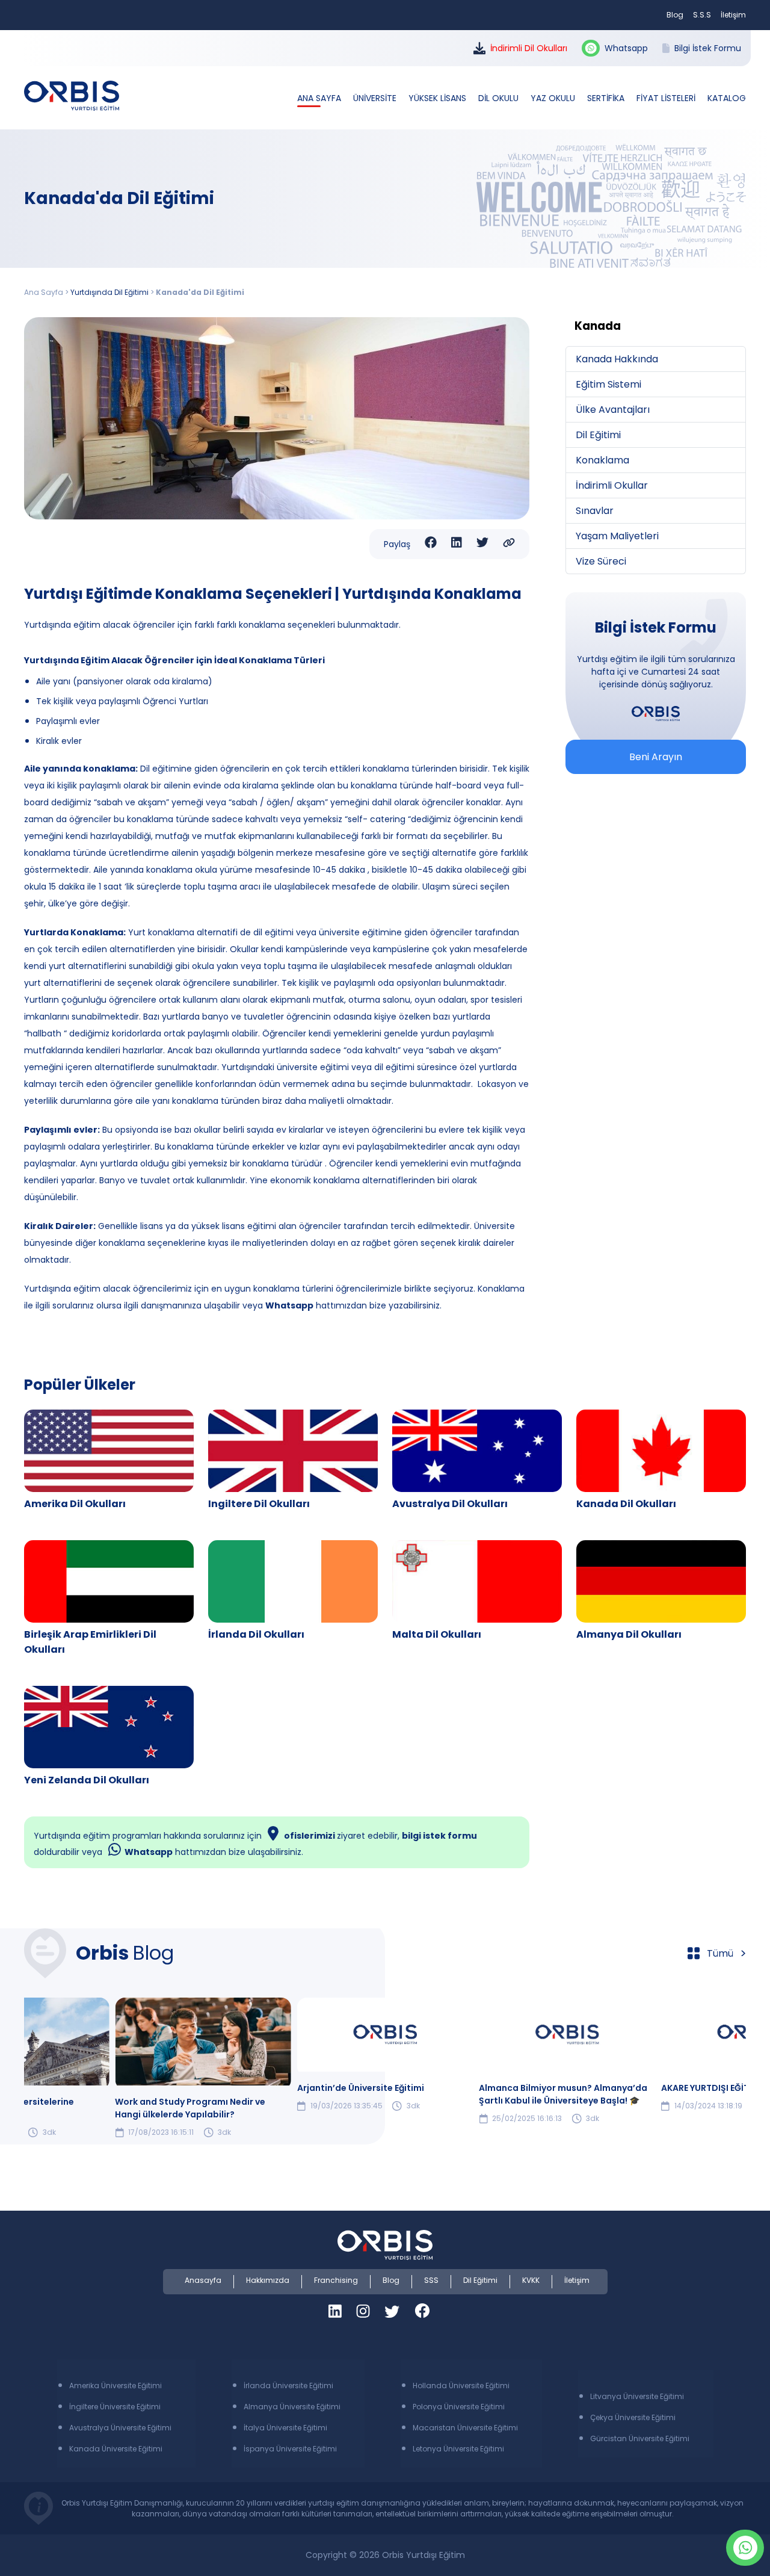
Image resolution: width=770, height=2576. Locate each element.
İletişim (733, 15)
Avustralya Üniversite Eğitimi (120, 2428)
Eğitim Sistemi (608, 384)
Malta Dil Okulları (437, 1634)
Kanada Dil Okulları (626, 1504)
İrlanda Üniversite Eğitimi (288, 2386)
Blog (675, 15)
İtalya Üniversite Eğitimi (285, 2428)
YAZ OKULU (554, 98)
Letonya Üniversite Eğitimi (458, 2449)
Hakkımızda (268, 2280)
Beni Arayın (656, 757)
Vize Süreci (601, 561)
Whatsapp (626, 48)
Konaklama (602, 460)
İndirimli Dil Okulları (529, 48)
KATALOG (727, 98)
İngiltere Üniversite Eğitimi (115, 2407)
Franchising (336, 2280)
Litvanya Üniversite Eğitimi (637, 2396)
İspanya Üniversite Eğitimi (290, 2449)
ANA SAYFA (320, 98)
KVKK (531, 2280)
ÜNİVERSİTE (376, 98)
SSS (431, 2280)
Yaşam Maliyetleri (617, 536)
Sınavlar (595, 511)
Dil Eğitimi (598, 435)
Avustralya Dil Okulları (450, 1504)
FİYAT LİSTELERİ (667, 98)
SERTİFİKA (607, 98)
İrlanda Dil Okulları (256, 1634)
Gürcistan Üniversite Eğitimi (640, 2438)
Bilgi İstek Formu (708, 48)
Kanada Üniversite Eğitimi (116, 2449)
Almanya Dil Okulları (629, 1634)
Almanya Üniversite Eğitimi (292, 2407)
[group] (203, 2068)
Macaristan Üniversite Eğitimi (465, 2428)
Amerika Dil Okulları (75, 1504)
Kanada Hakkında (617, 359)
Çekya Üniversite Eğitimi (633, 2417)
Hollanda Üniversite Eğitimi (461, 2386)
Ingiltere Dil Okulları (259, 1504)
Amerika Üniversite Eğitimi (115, 2386)
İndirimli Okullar (612, 485)
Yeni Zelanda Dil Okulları (87, 1780)
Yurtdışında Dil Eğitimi (109, 292)
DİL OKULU (500, 98)
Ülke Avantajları (613, 410)
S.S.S (702, 15)
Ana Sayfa (44, 292)
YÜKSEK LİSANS (439, 98)
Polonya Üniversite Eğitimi (459, 2407)
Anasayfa (203, 2280)
